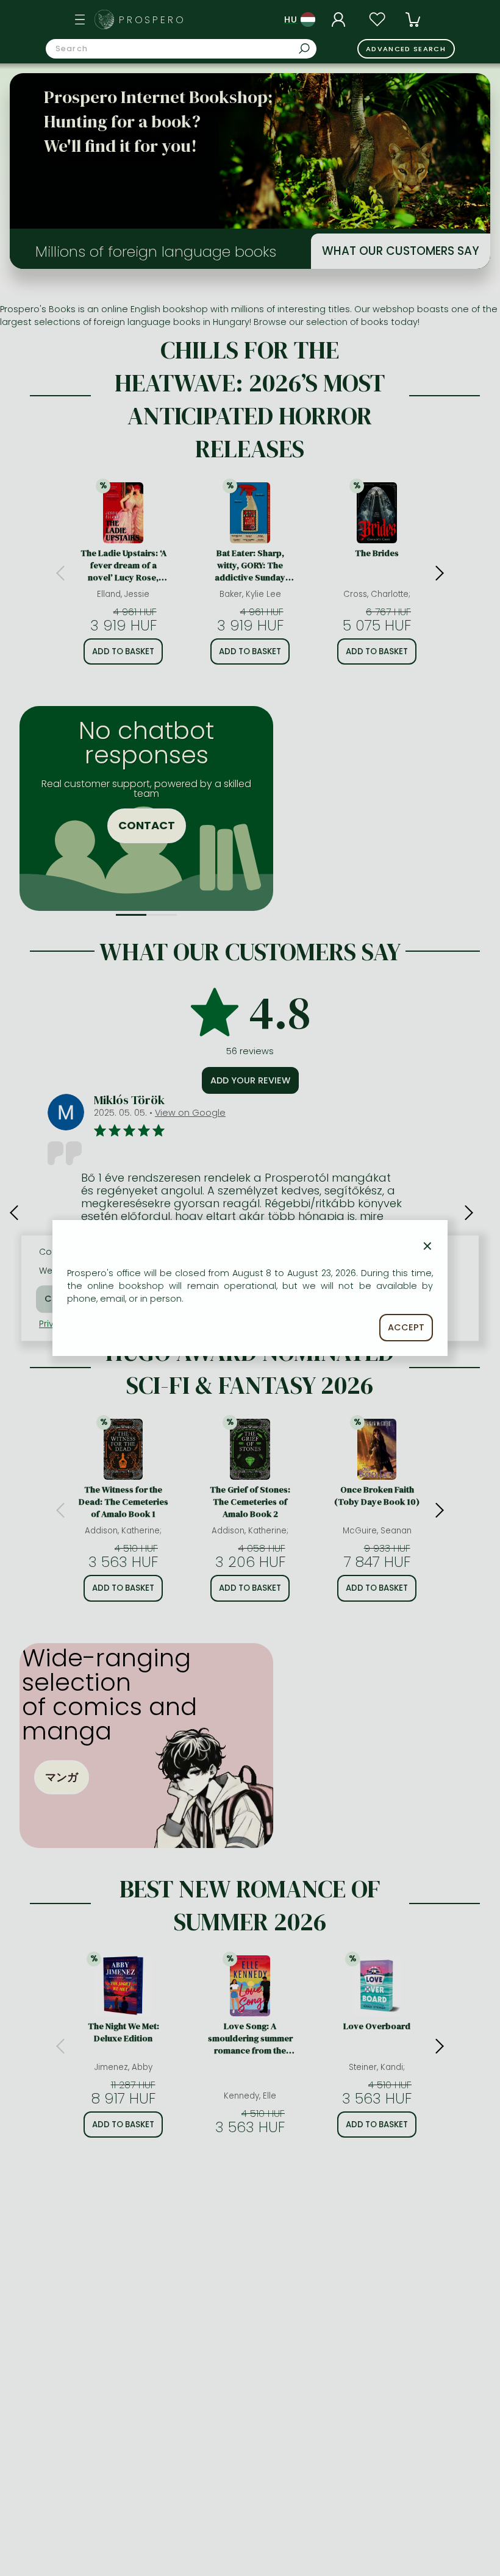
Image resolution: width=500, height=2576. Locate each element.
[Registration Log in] (340, 20)
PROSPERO (152, 20)
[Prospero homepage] (104, 20)
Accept (406, 1327)
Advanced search (406, 49)
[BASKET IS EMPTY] (413, 20)
